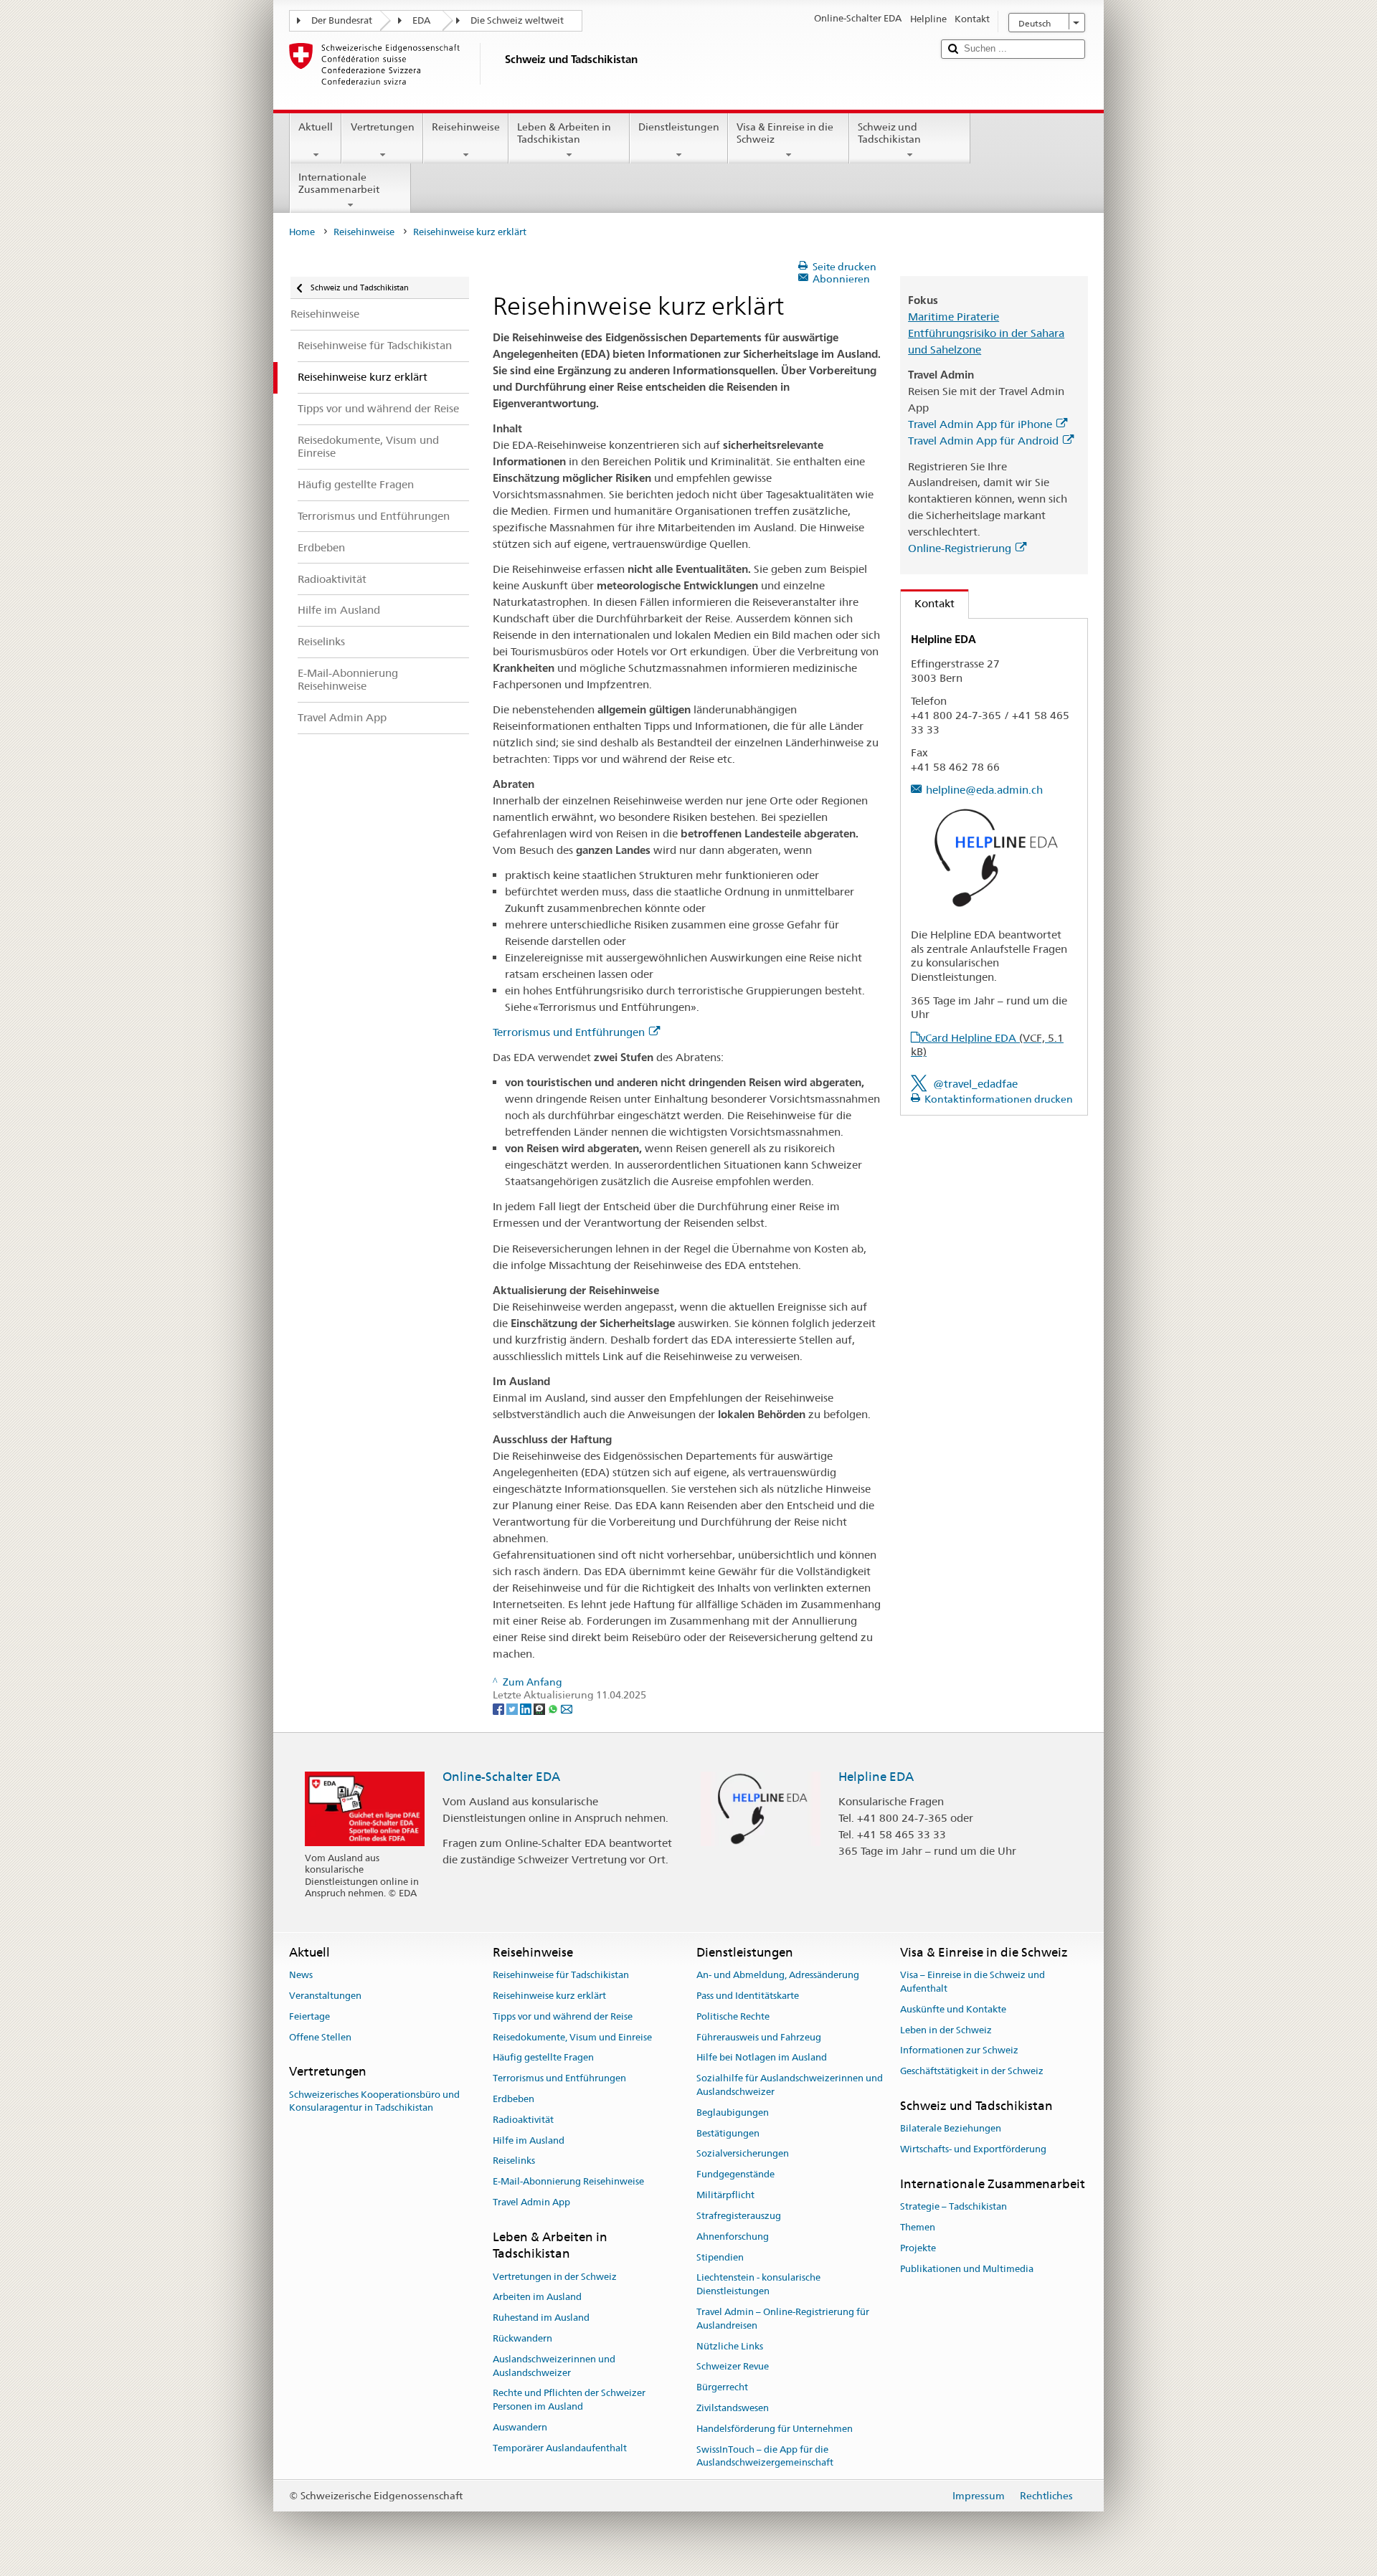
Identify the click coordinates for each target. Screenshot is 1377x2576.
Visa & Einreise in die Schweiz (785, 133)
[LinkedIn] (527, 1708)
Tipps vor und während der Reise (563, 2016)
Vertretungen (383, 127)
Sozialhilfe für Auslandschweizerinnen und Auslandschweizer (790, 2085)
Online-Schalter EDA (501, 1777)
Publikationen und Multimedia (967, 2269)
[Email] (567, 1708)
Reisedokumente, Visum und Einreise (572, 2037)
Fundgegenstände (735, 2175)
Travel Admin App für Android (983, 441)
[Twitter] (513, 1708)
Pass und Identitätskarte (748, 1996)
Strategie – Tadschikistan (954, 2206)
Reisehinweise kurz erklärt (549, 1996)
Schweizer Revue (733, 2367)
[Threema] (540, 1708)
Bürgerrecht (722, 2387)
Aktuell (316, 127)
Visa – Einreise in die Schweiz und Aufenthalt (973, 1982)
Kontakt (928, 603)
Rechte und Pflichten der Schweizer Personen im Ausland (569, 2400)
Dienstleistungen (679, 127)
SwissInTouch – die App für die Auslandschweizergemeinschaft (765, 2456)
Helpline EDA (876, 1777)
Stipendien (720, 2257)
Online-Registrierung (960, 548)
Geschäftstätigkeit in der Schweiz (972, 2071)
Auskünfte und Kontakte (953, 2009)
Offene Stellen (320, 2037)
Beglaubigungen (733, 2112)
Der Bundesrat (342, 20)
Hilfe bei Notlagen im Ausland (762, 2058)
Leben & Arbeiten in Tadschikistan (564, 133)
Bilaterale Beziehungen (951, 2129)
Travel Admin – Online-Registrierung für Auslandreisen (783, 2319)
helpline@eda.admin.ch (984, 790)
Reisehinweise (466, 127)
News (301, 1975)
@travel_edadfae (975, 1084)
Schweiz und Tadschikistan (889, 133)
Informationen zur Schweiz (959, 2051)
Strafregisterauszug (739, 2216)
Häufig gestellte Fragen (543, 2058)
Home (302, 232)
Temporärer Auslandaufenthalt (560, 2448)
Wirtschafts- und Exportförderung (973, 2149)
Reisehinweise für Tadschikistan (561, 1975)
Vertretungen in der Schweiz (555, 2277)
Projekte (918, 2248)
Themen (918, 2227)
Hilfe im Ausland (529, 2140)
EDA (421, 20)
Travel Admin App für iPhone (980, 424)
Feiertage (309, 2016)
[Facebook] (500, 1708)
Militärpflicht (725, 2195)
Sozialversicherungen (743, 2154)
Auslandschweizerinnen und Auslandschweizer (554, 2366)
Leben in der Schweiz (946, 2030)
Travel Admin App (531, 2202)
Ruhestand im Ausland (541, 2318)
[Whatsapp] (554, 1708)
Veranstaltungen (325, 1996)
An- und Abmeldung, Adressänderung (778, 1975)
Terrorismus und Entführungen (569, 1032)
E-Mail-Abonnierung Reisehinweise (568, 2182)
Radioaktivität (523, 2120)
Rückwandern (522, 2338)
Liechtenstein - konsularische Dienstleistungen (758, 2285)
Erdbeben (514, 2099)
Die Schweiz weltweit (517, 20)
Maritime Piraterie (954, 317)
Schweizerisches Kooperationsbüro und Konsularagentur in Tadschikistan (374, 2101)
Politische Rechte (733, 2016)
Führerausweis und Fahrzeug (759, 2037)
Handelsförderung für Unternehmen (775, 2429)
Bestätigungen (728, 2133)
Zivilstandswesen (733, 2408)
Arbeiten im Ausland (537, 2297)
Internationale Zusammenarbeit (339, 183)
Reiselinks (514, 2161)
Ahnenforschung (733, 2237)
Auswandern (520, 2427)
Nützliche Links (730, 2346)
